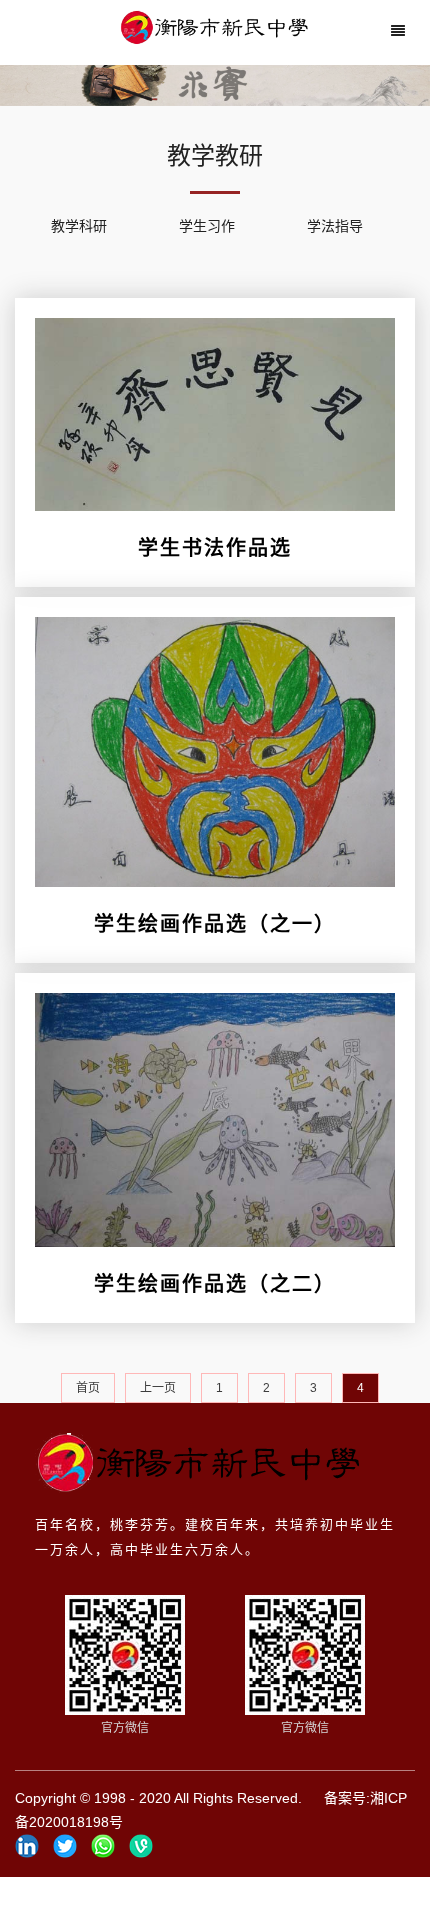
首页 (88, 1388)
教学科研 (79, 226)
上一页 (158, 1388)
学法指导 (335, 226)
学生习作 (207, 226)
